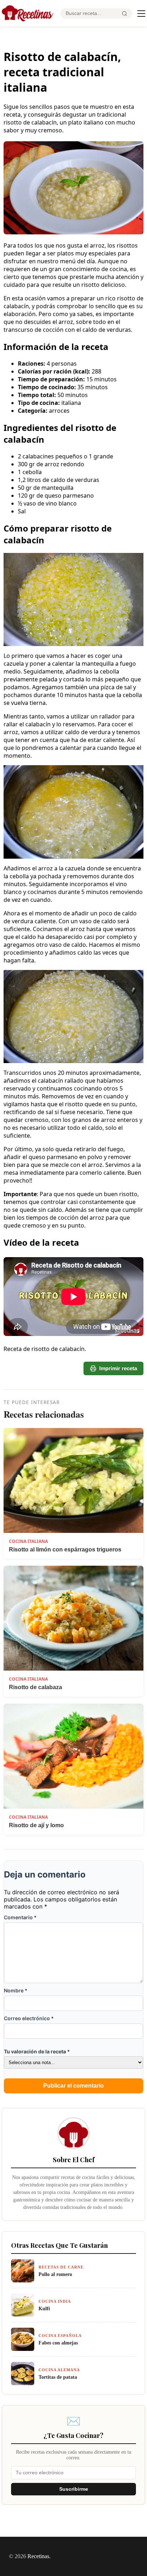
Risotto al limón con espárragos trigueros (65, 1549)
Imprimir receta (118, 1368)
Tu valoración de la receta (37, 2051)
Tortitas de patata (58, 2377)
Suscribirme (74, 2489)
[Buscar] (125, 14)
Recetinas (38, 2556)
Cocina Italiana (28, 1541)
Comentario (20, 1917)
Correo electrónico (29, 2018)
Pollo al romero (55, 2274)
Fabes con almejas (58, 2343)
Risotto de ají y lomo (36, 1825)
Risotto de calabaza (36, 1687)
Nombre (16, 1990)
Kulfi (44, 2308)
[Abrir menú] (141, 14)
